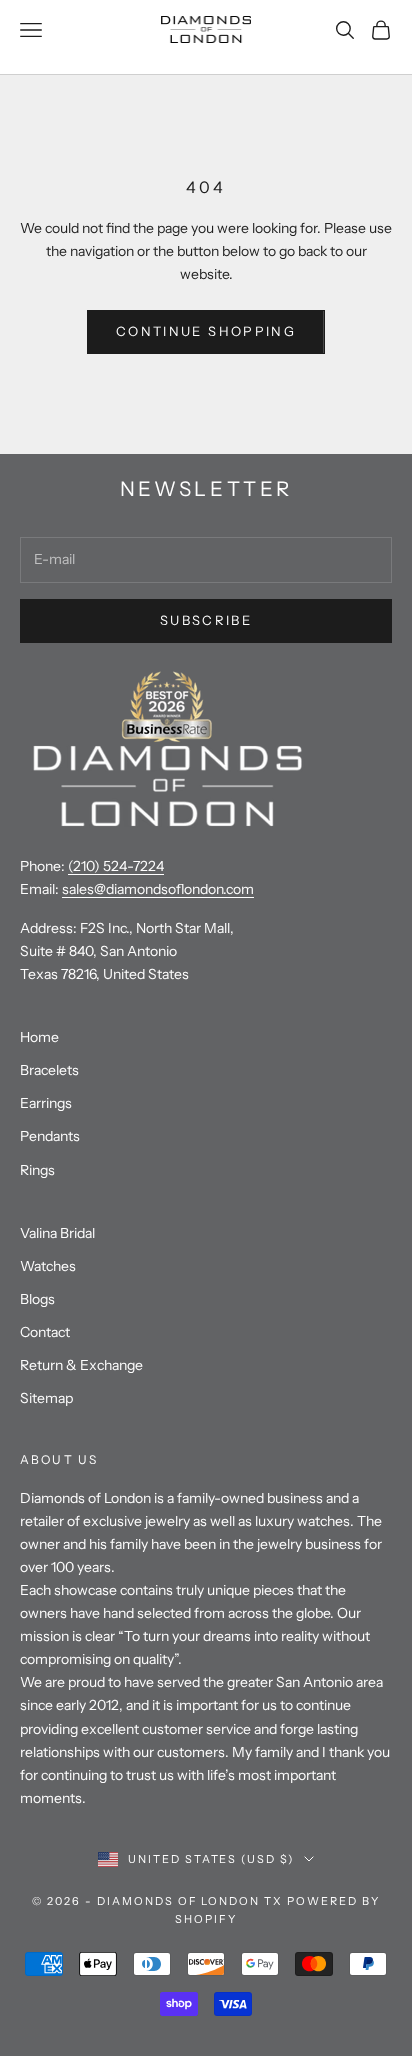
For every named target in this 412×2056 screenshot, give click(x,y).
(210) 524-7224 (116, 866)
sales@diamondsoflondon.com (158, 889)
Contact (45, 1332)
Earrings (46, 1103)
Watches (48, 1266)
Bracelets (49, 1070)
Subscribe (206, 620)
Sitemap (46, 1398)
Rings (37, 1170)
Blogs (37, 1299)
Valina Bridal (57, 1233)
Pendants (50, 1136)
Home (39, 1037)
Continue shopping (206, 331)
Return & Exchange (81, 1365)
